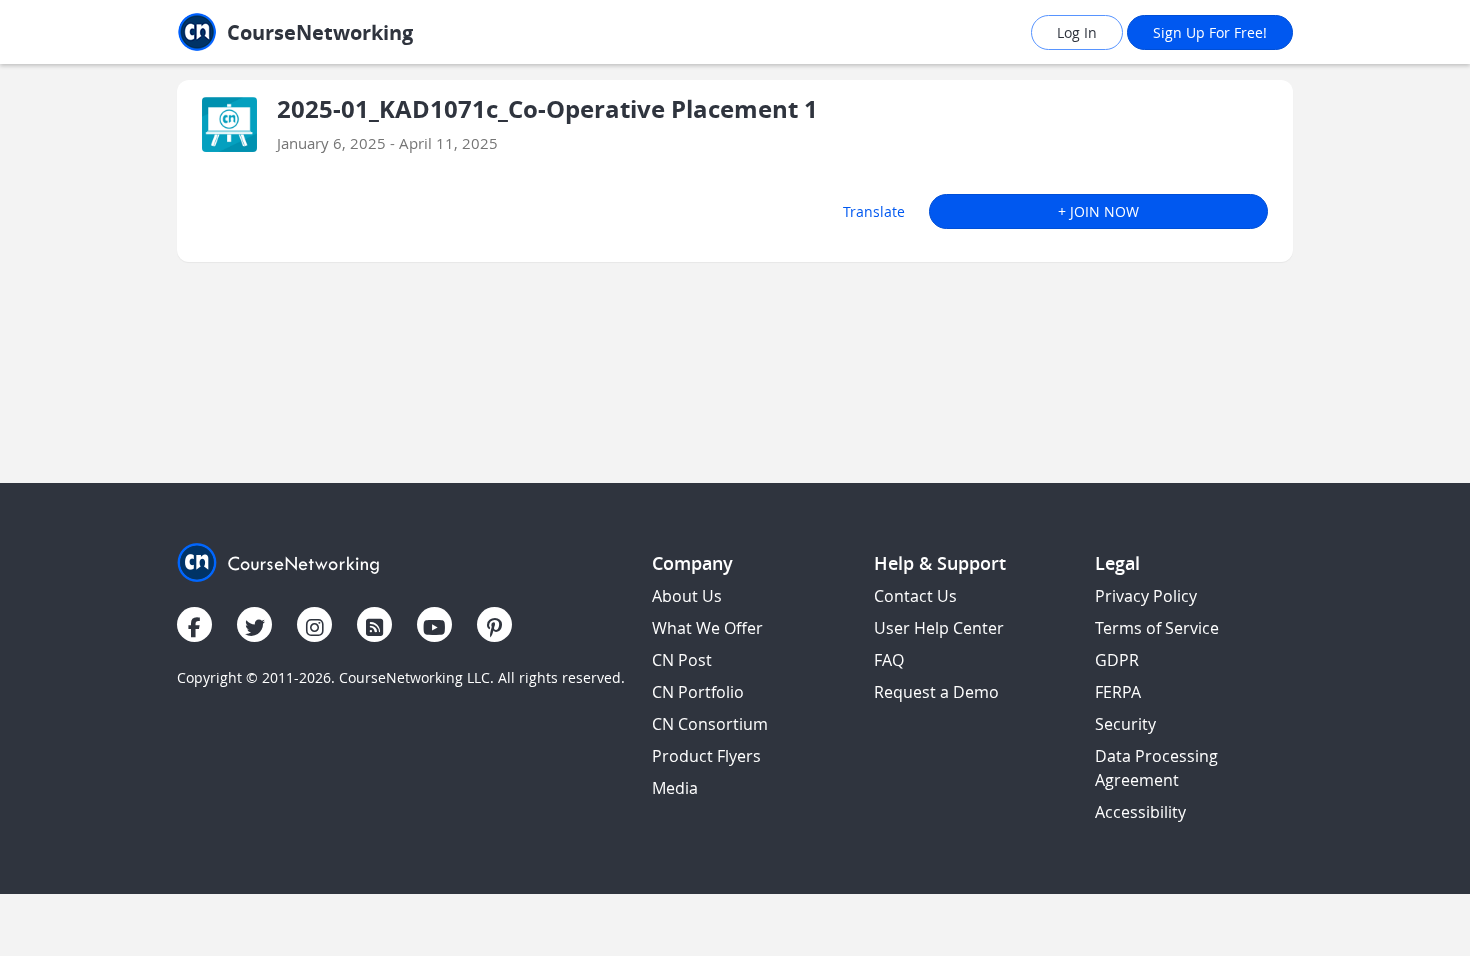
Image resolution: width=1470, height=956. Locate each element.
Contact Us (915, 596)
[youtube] (434, 624)
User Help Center (939, 628)
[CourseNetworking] (278, 560)
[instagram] (314, 624)
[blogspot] (374, 624)
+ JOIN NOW (1098, 211)
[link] (340, 32)
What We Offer (707, 628)
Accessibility (1140, 812)
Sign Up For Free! (1210, 32)
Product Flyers (706, 756)
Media (675, 788)
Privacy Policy (1146, 596)
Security (1125, 724)
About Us (687, 596)
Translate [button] (874, 211)
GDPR (1117, 660)
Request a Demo (936, 692)
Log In (1077, 32)
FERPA (1118, 692)
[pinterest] (494, 624)
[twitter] (254, 624)
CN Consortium (710, 724)
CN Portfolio (698, 692)
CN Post (682, 660)
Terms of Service (1157, 628)
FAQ (889, 660)
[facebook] (194, 624)
